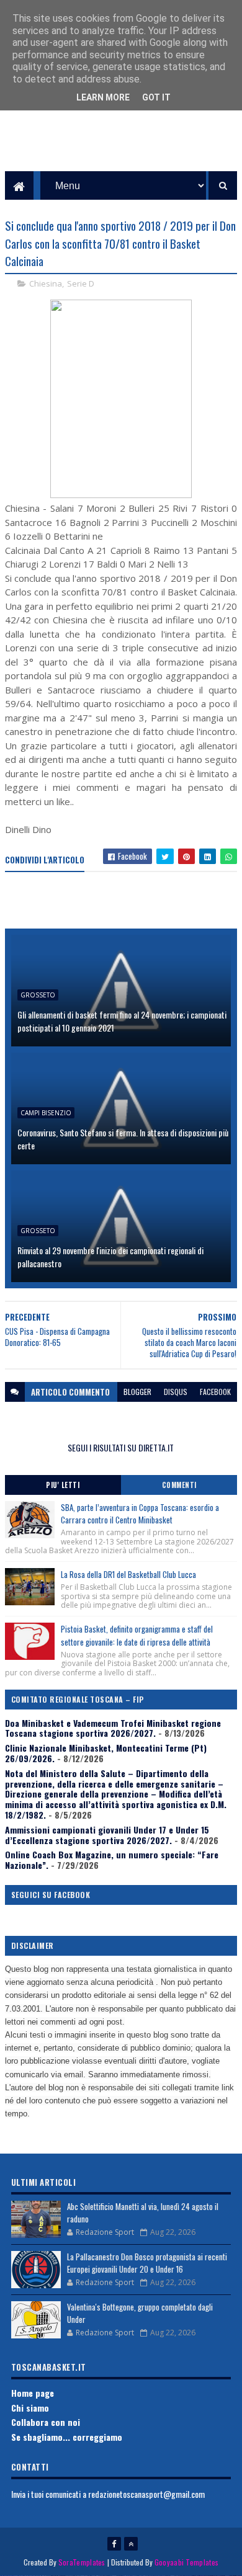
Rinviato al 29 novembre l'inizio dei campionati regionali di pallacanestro (110, 1257)
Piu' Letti (63, 1485)
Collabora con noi (46, 2422)
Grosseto (38, 995)
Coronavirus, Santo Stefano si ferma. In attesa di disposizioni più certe (123, 1139)
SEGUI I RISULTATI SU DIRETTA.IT (121, 1447)
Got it (156, 97)
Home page (33, 2393)
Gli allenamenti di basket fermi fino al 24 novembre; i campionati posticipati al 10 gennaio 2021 (122, 1021)
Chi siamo (30, 2408)
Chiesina (46, 283)
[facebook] (114, 2544)
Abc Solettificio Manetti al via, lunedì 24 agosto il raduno (143, 2213)
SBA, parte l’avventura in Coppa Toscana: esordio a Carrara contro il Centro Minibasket (140, 1514)
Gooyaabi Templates (186, 2562)
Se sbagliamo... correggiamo (67, 2437)
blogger (137, 1392)
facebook (215, 1392)
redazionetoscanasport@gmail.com (146, 2494)
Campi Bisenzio (46, 1113)
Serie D (81, 283)
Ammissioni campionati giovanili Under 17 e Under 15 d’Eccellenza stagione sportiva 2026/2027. (107, 1835)
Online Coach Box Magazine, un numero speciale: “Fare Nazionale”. (112, 1860)
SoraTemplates (82, 2562)
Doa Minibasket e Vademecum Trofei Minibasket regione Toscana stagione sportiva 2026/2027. (113, 1728)
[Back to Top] (131, 2544)
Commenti (179, 1485)
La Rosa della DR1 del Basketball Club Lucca (128, 1574)
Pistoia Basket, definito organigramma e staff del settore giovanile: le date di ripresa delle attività (137, 1635)
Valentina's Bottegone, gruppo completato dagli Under (140, 2313)
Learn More (103, 97)
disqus (176, 1392)
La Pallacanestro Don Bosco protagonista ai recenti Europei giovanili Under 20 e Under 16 (147, 2263)
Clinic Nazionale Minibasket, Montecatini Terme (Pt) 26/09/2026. (106, 1753)
